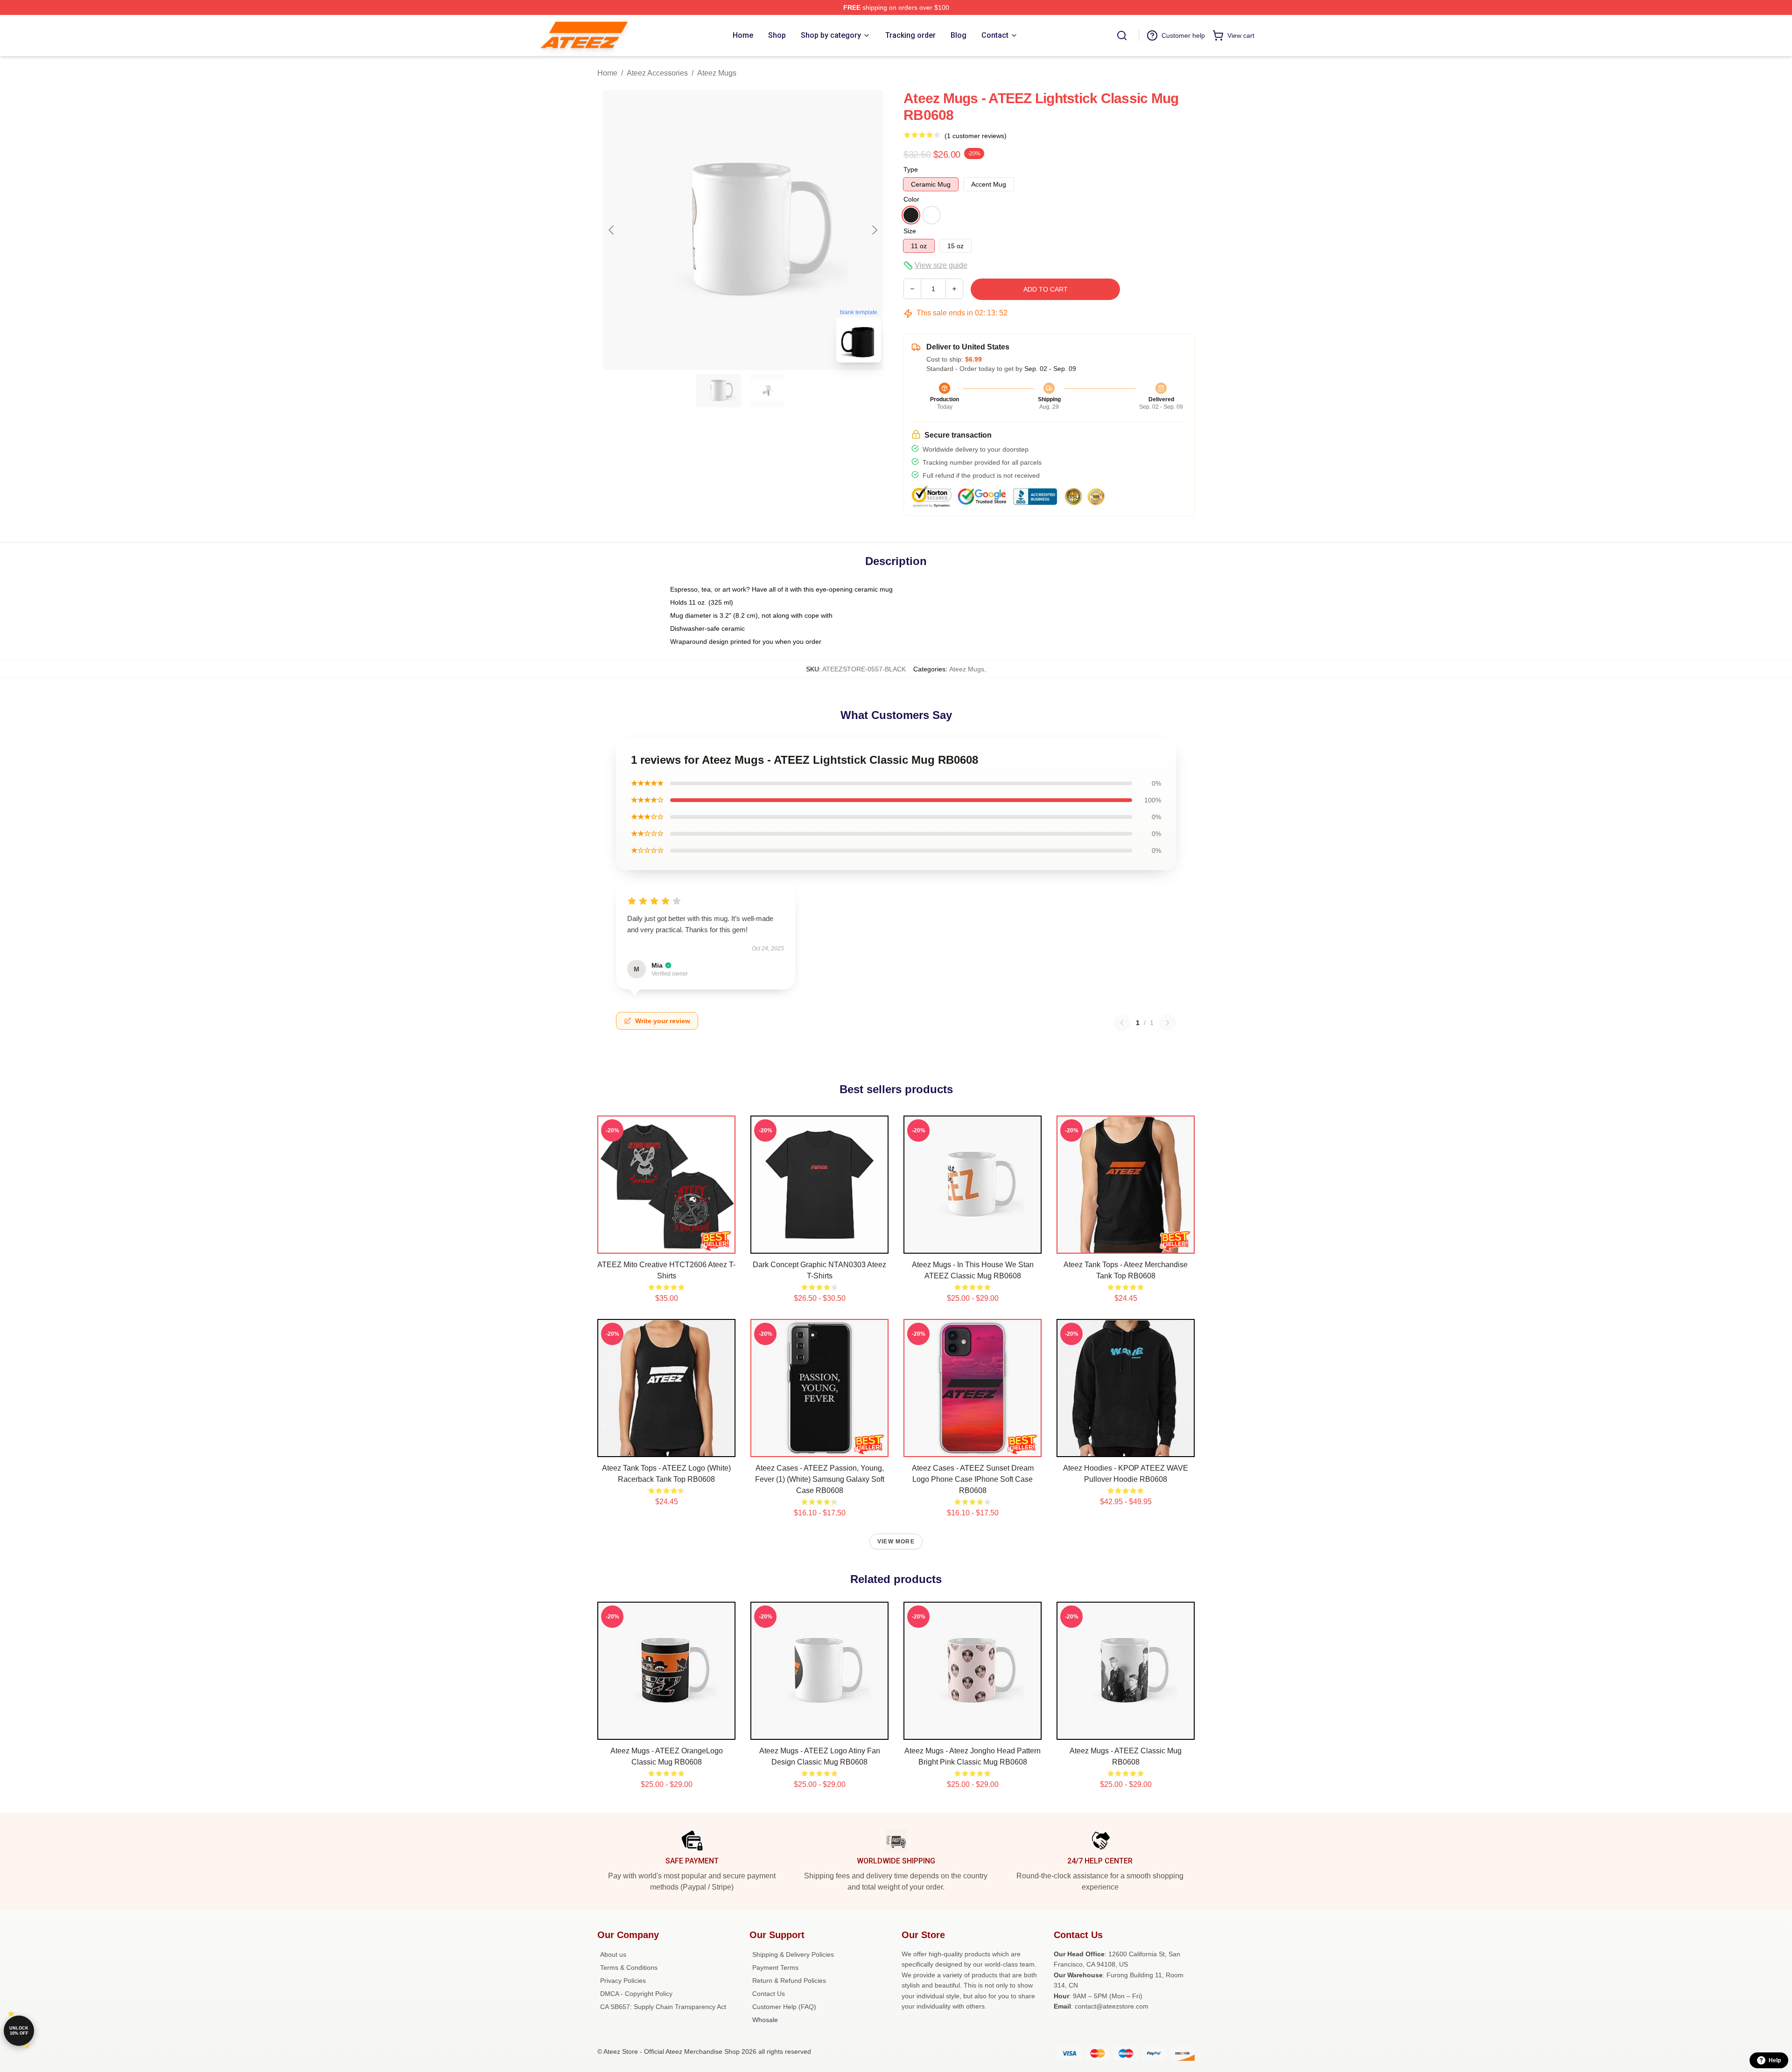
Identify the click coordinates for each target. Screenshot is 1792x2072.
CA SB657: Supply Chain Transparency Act (663, 2007)
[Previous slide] (612, 230)
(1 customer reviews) (976, 136)
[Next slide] (874, 230)
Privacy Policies (623, 1981)
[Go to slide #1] (719, 391)
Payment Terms (775, 1967)
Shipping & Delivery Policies (793, 1954)
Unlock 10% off (19, 2031)
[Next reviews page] (1168, 1023)
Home (607, 73)
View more (896, 1542)
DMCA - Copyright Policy (636, 1994)
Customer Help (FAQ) (784, 2007)
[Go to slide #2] (767, 391)
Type (911, 169)
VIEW (667, 1244)
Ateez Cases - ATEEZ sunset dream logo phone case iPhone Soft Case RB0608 (973, 1479)
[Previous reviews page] (1122, 1023)
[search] (1122, 35)
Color (911, 199)
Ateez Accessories (657, 73)
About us (613, 1954)
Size (910, 231)
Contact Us (769, 1994)
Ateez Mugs (717, 73)
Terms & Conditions (629, 1967)
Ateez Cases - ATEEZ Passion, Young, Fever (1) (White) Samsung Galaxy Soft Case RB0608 (820, 1479)
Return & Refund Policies (789, 1981)
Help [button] (1775, 2060)
